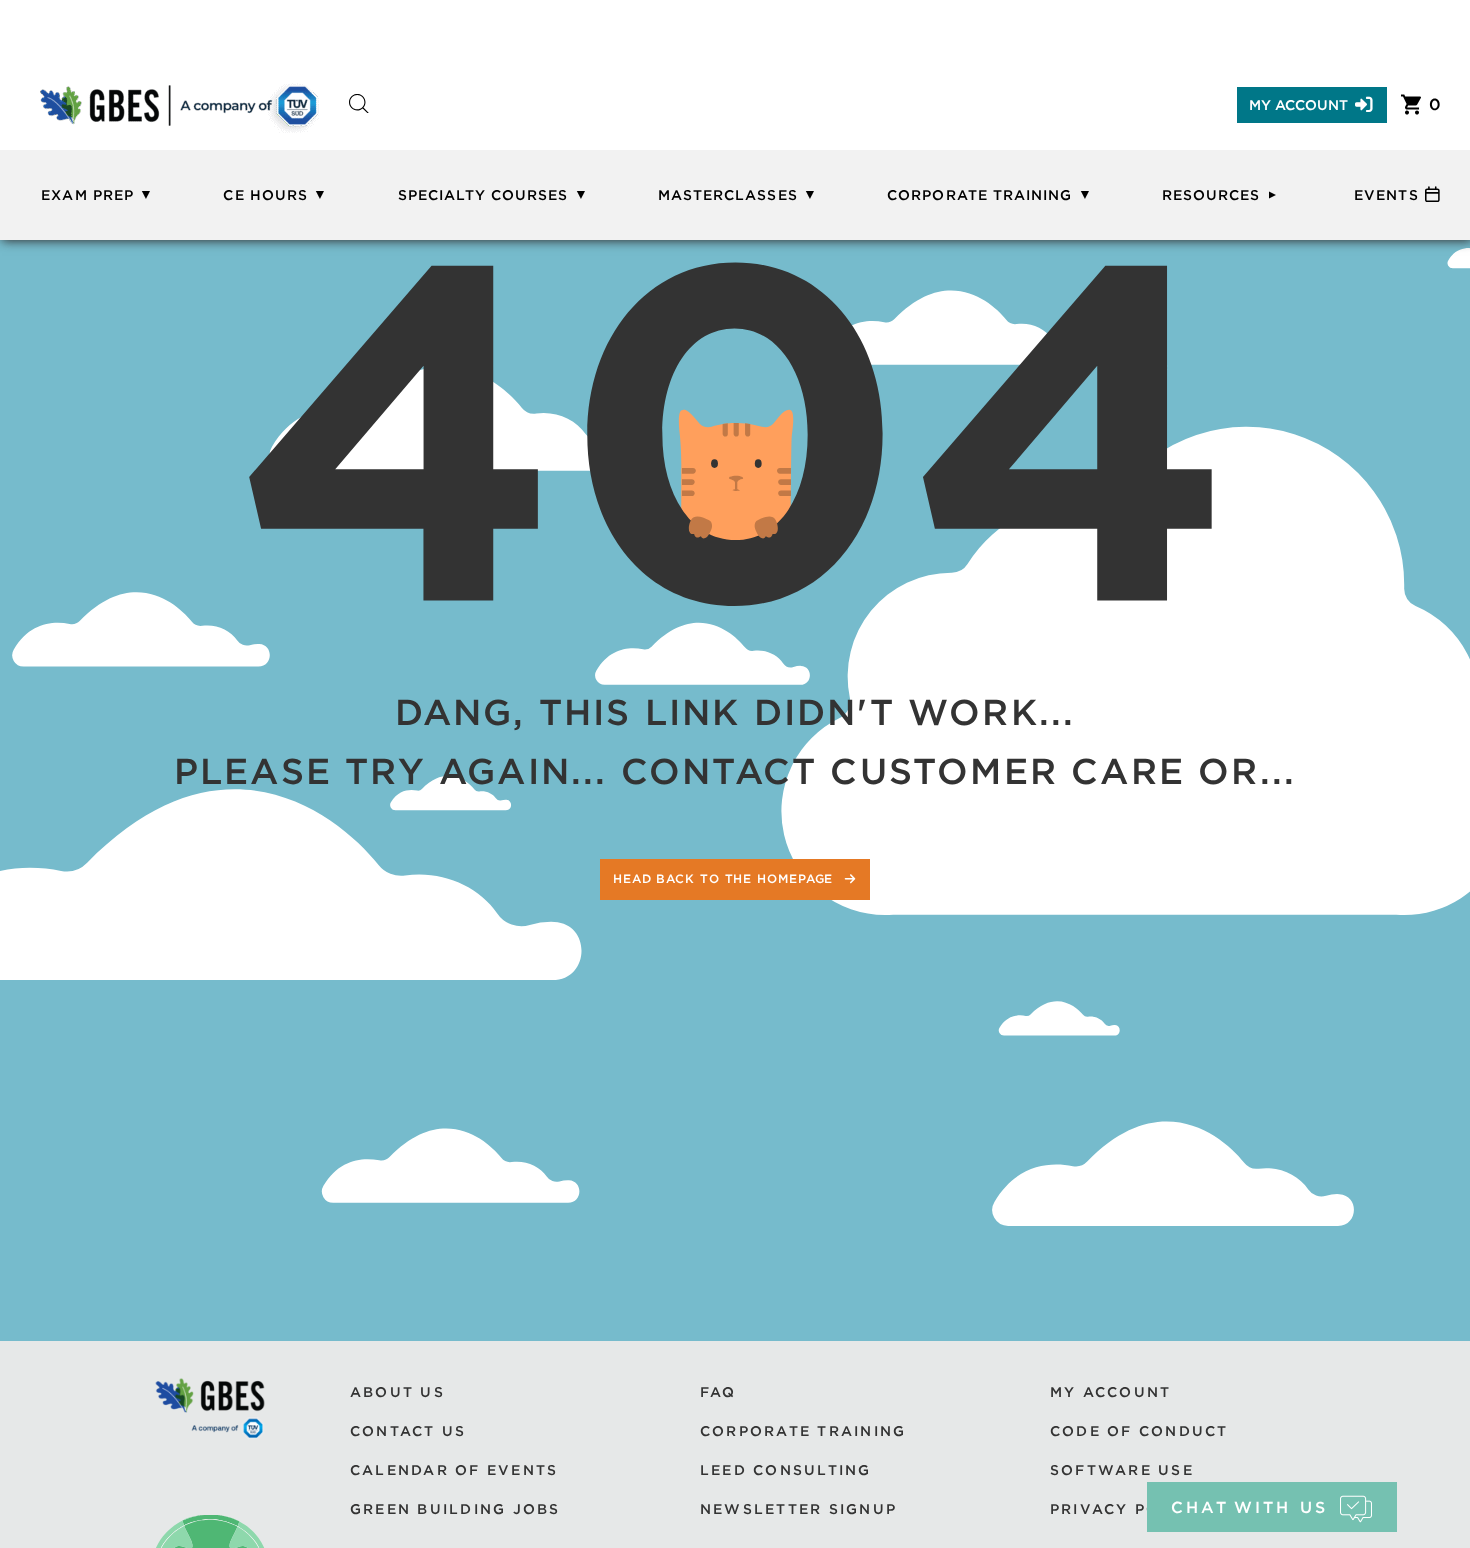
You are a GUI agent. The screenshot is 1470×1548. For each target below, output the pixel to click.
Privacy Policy (1126, 1509)
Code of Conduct (1139, 1431)
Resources (1211, 195)
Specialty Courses (483, 195)
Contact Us (408, 1431)
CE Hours (265, 195)
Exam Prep (87, 195)
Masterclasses (728, 195)
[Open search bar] (359, 121)
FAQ (718, 1392)
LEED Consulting (786, 1470)
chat (1249, 1507)
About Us (397, 1392)
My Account (1298, 105)
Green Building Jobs (455, 1509)
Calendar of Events (454, 1470)
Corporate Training (979, 195)
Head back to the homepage (725, 878)
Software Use (1122, 1470)
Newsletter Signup (798, 1509)
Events (1386, 195)
